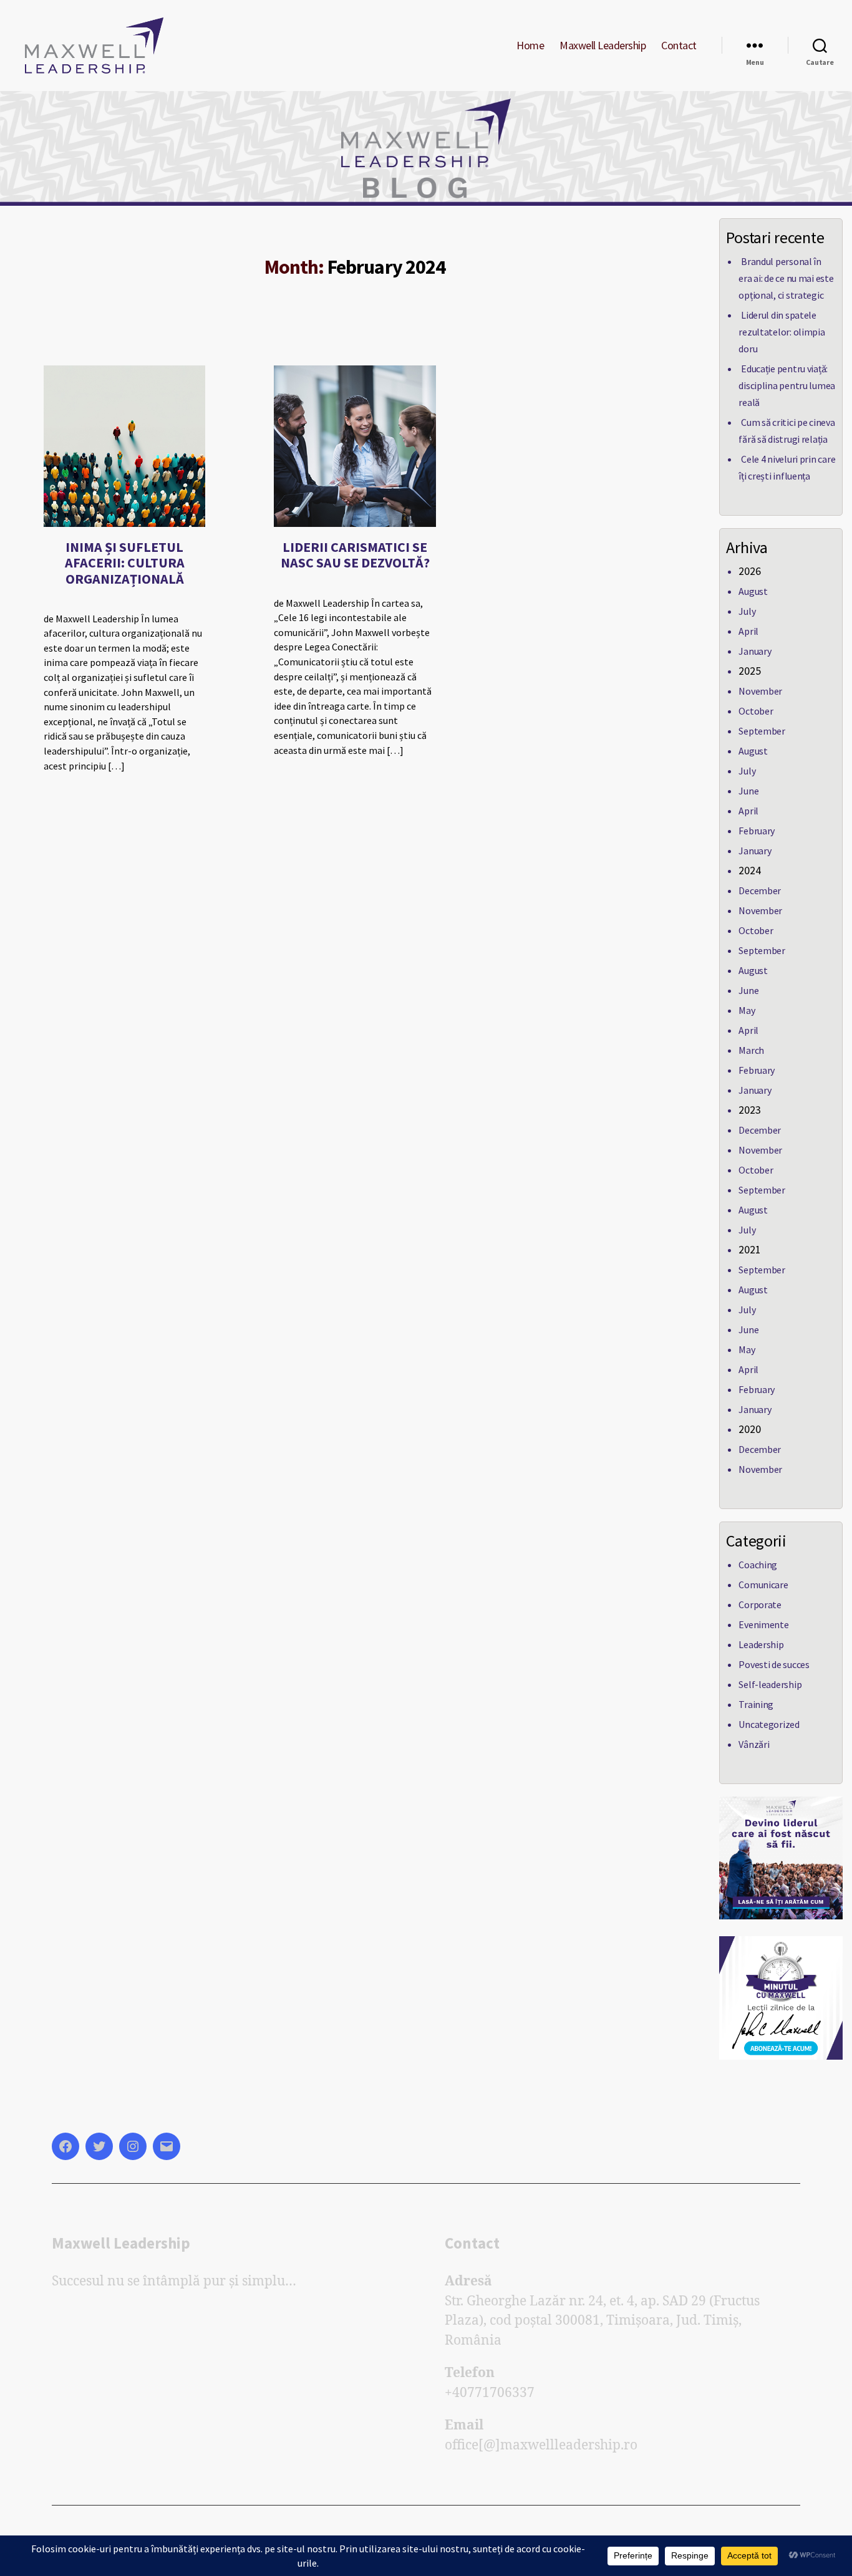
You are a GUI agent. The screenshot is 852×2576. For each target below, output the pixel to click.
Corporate (760, 1604)
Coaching (758, 1565)
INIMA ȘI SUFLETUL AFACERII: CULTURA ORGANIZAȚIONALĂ (125, 562)
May (747, 1010)
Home (530, 46)
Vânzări (754, 1744)
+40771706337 (490, 2393)
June (748, 791)
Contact (679, 46)
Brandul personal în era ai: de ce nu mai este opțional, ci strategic (786, 278)
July (747, 611)
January (755, 651)
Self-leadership (770, 1684)
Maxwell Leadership (603, 46)
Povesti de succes (774, 1664)
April (748, 631)
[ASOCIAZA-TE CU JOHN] (781, 1858)
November (760, 691)
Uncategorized (769, 1724)
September (762, 731)
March (751, 1050)
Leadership (761, 1644)
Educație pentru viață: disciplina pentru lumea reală (787, 385)
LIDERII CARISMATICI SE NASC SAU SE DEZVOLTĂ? (355, 555)
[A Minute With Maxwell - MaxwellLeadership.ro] (781, 1998)
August (753, 591)
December (760, 890)
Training (756, 1704)
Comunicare (763, 1585)
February (757, 831)
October (756, 711)
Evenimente (763, 1624)
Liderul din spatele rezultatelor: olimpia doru (782, 332)
